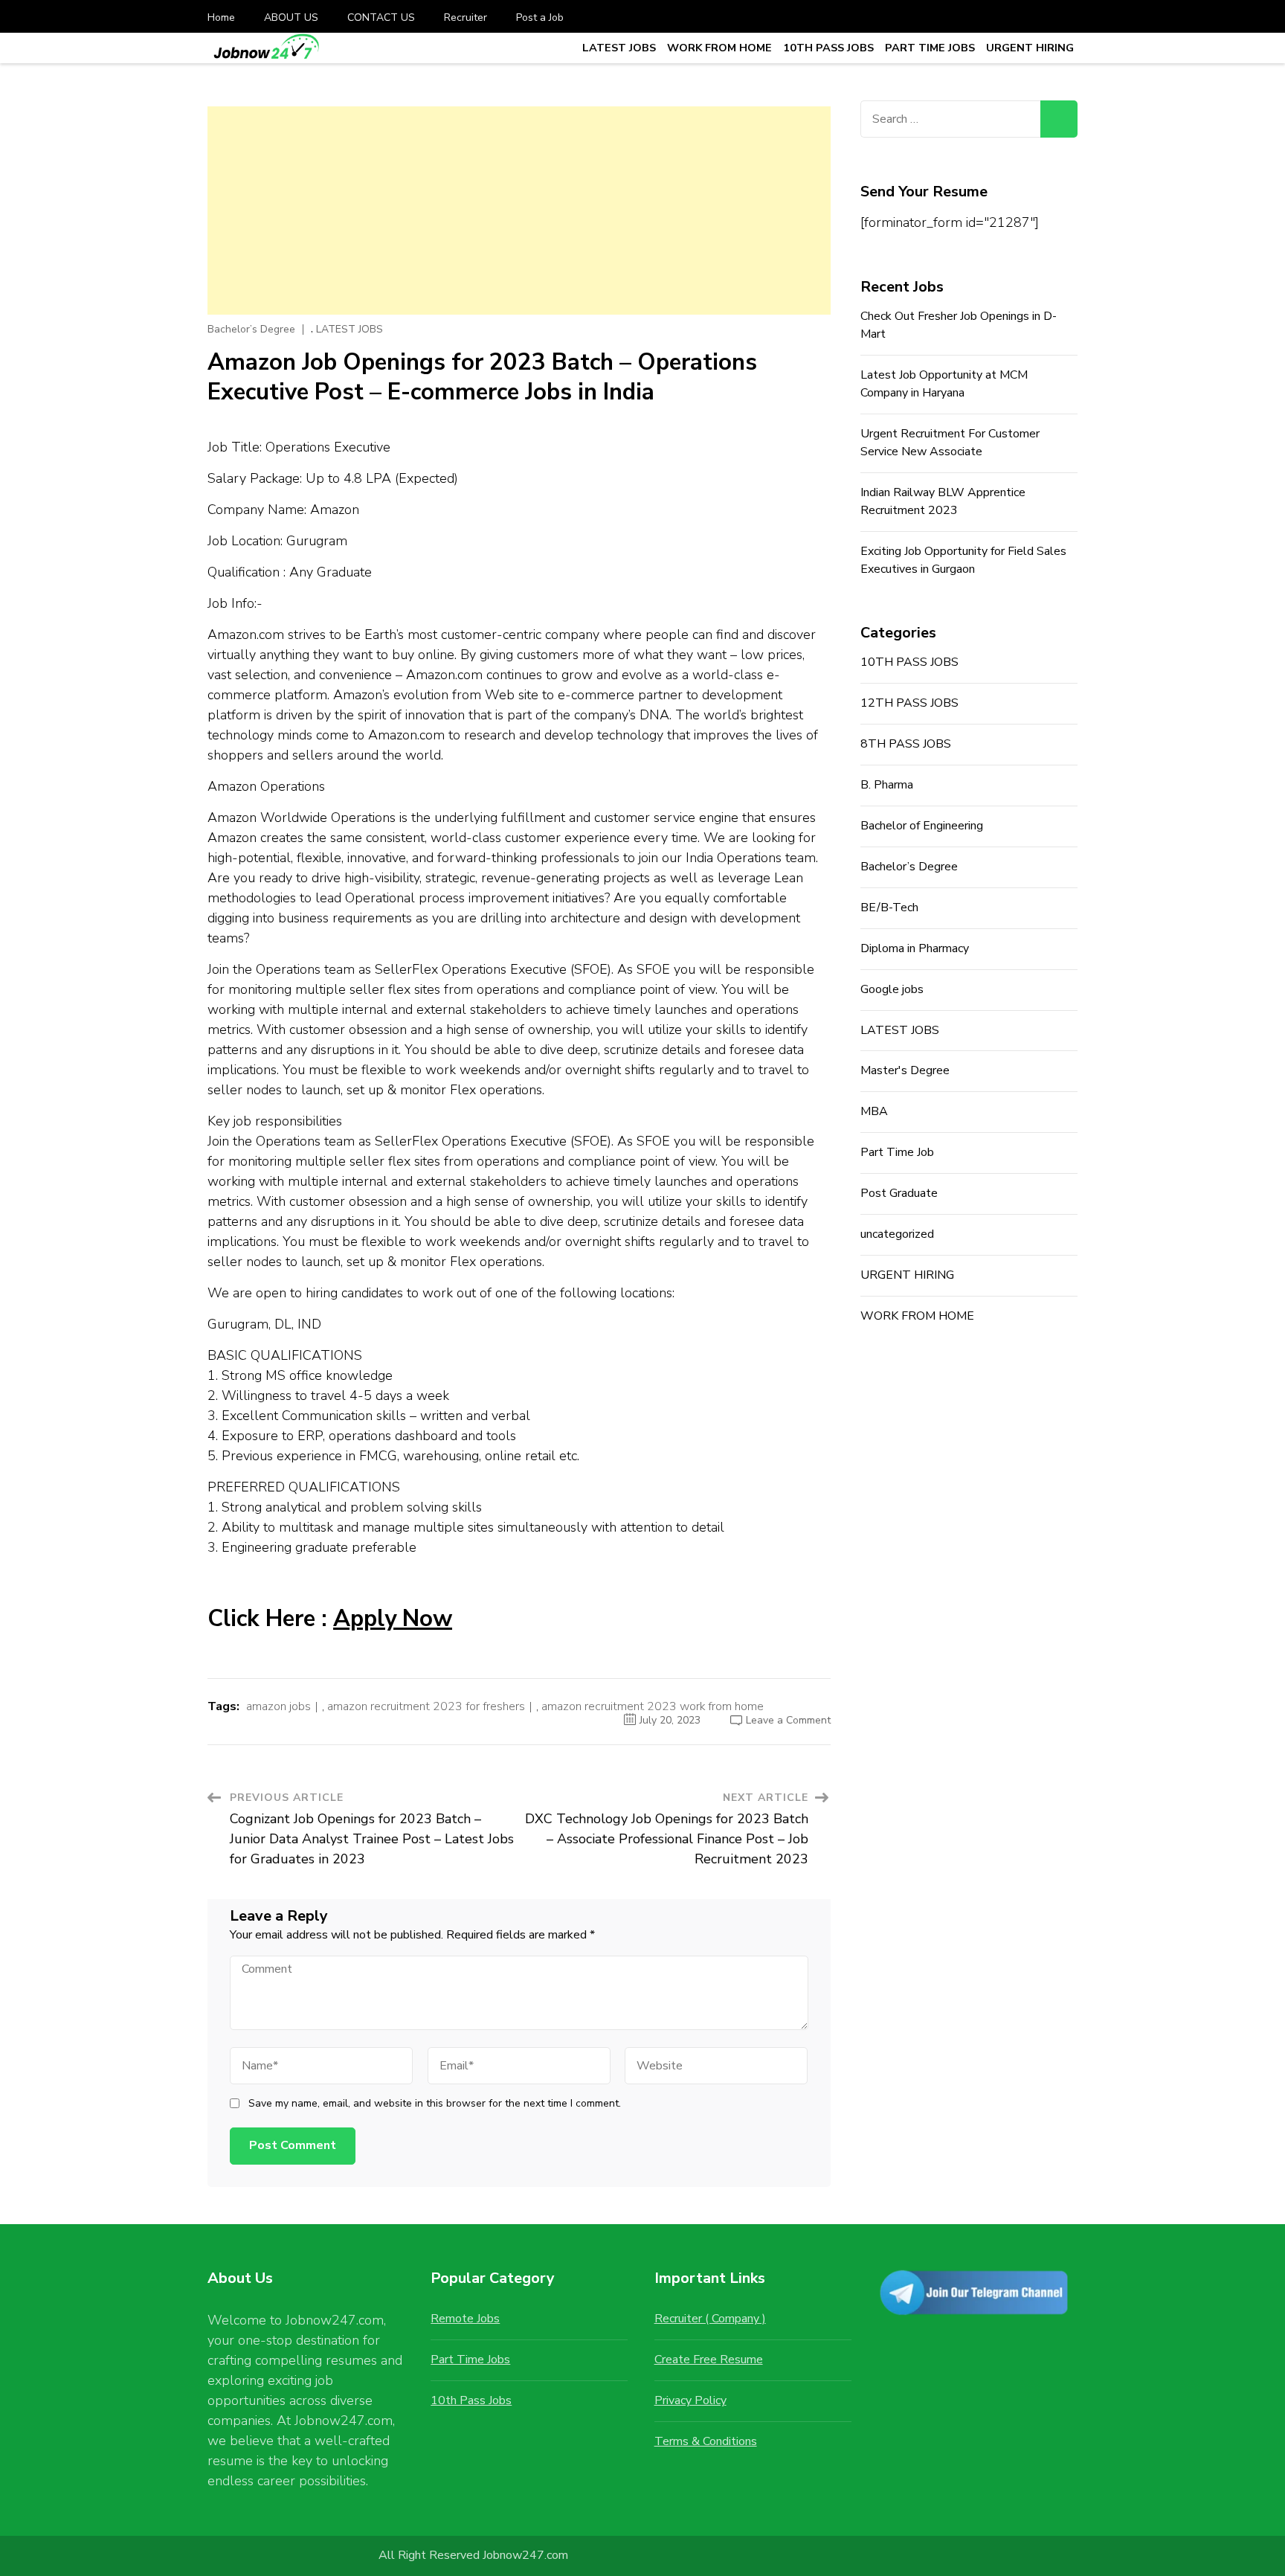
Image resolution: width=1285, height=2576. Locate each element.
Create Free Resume (709, 2360)
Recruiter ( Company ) (710, 2319)
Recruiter (466, 17)
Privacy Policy (690, 2400)
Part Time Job (897, 1152)
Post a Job (540, 17)
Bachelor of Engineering (922, 826)
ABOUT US (291, 17)
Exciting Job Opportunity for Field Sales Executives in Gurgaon (963, 560)
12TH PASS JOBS (909, 703)
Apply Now (393, 1619)
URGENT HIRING (1030, 48)
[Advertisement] (519, 211)
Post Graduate (899, 1193)
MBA (874, 1111)
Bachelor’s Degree (251, 330)
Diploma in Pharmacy (915, 948)
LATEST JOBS (619, 48)
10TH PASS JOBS (828, 48)
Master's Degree (905, 1070)
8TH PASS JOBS (906, 744)
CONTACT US (381, 17)
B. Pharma (887, 785)
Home (221, 17)
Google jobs (892, 989)
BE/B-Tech (889, 908)
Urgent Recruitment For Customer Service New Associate (950, 443)
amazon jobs (278, 1706)
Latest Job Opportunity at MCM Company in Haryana (944, 384)
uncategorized (897, 1234)
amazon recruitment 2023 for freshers (426, 1706)
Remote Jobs (465, 2319)
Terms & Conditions (706, 2441)
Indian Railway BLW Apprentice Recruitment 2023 (943, 501)
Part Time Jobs (470, 2360)
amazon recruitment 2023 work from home (653, 1706)
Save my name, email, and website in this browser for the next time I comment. (435, 2104)
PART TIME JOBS (930, 48)
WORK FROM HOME (719, 48)
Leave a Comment (788, 1720)
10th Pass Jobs (471, 2400)
